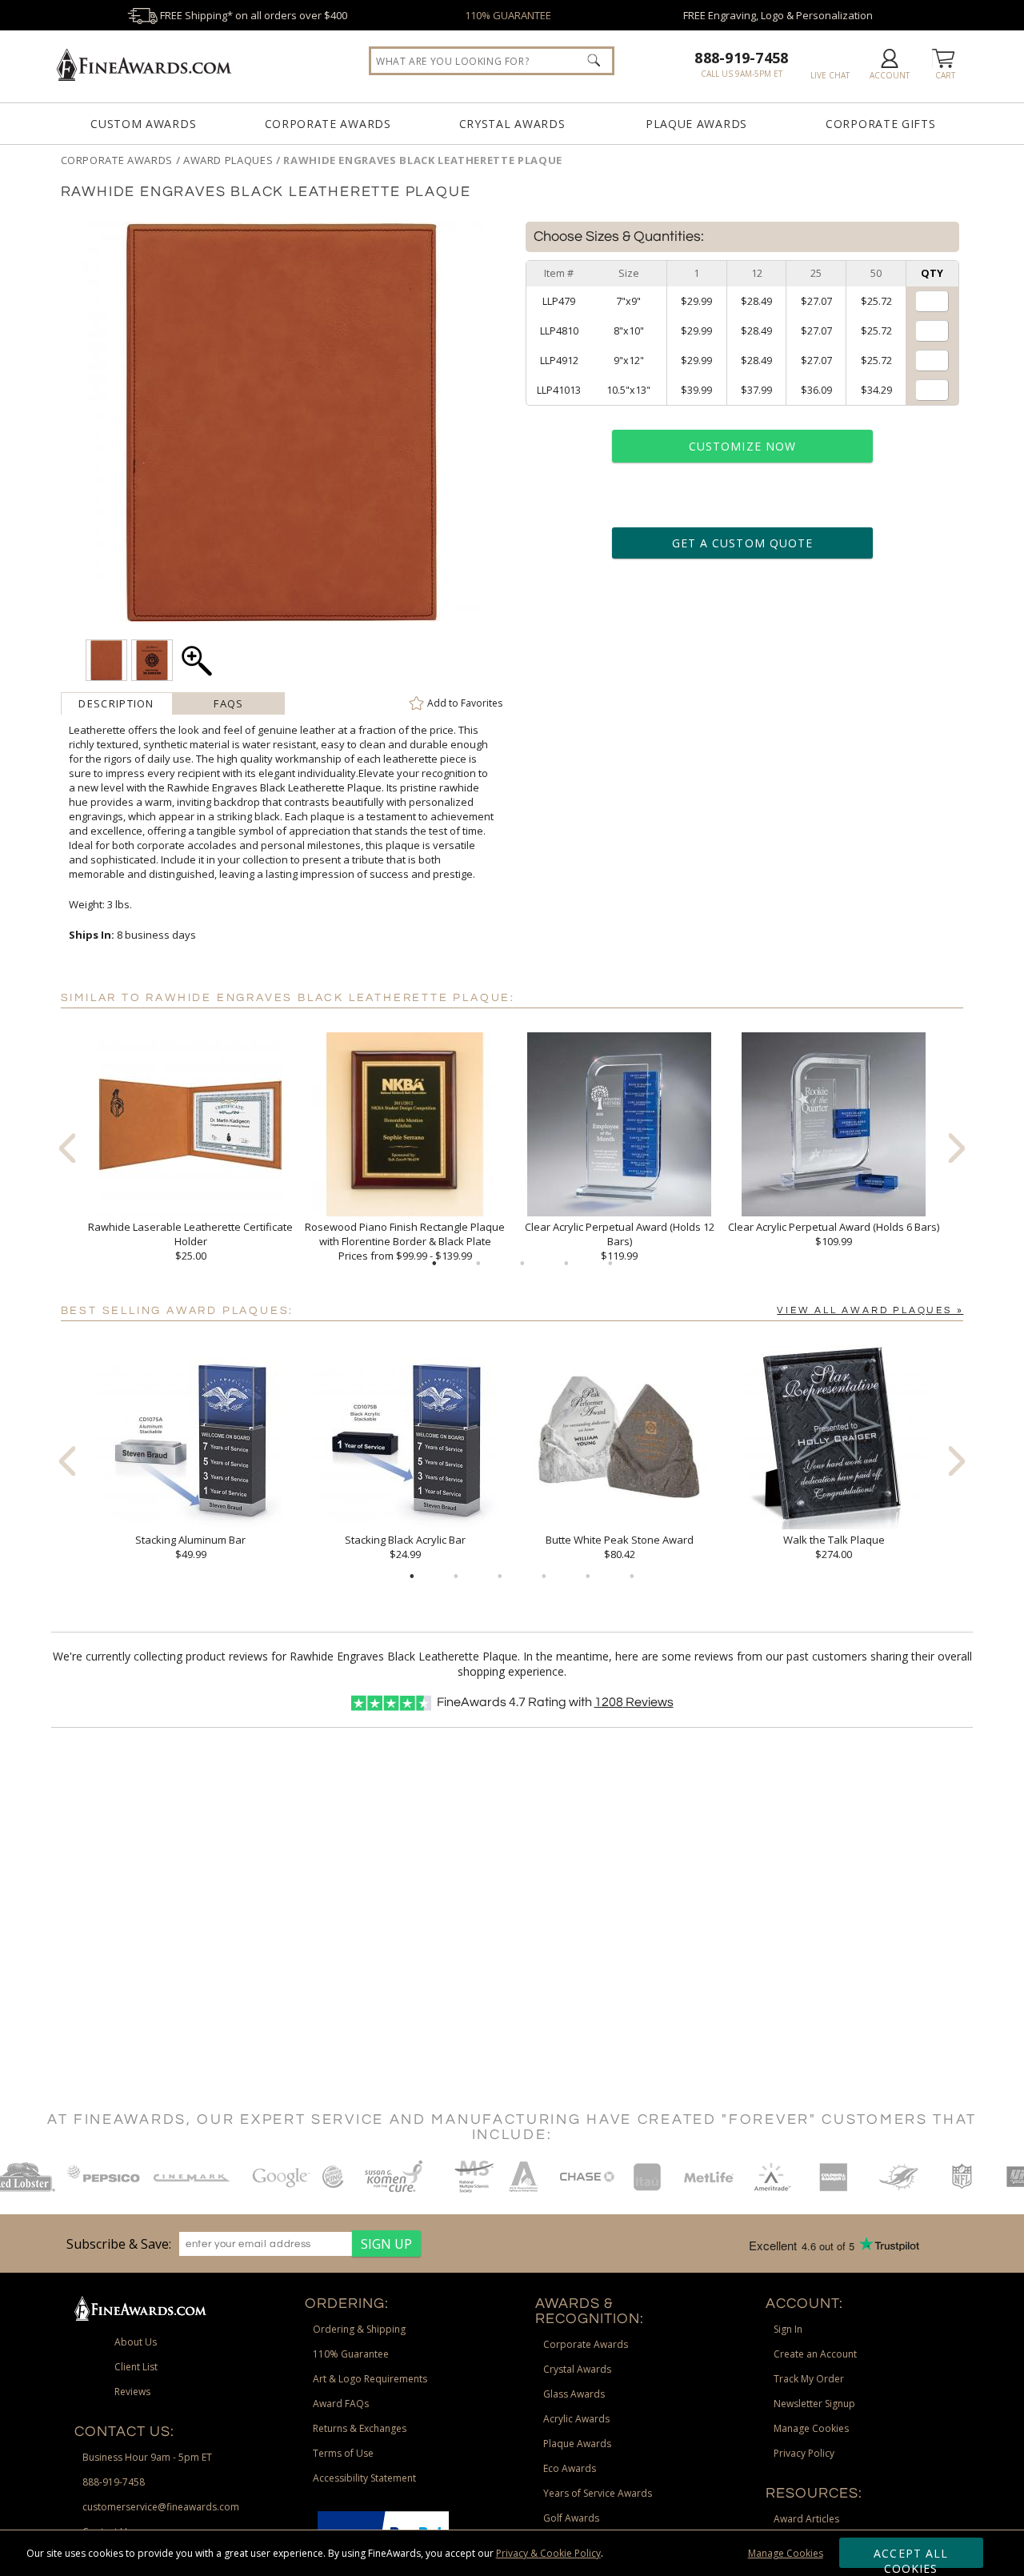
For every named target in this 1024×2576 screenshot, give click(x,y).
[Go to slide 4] (566, 1264)
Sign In (788, 2329)
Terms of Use (343, 2453)
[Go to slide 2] (478, 1264)
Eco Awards (570, 2468)
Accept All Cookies (911, 2557)
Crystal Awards (512, 124)
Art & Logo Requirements (370, 2379)
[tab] (117, 703)
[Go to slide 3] (522, 1264)
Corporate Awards (328, 124)
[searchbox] (492, 61)
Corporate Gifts (881, 124)
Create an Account (815, 2354)
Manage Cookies (786, 2553)
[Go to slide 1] (434, 1264)
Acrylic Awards (576, 2419)
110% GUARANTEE (508, 15)
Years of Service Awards (598, 2493)
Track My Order (809, 2379)
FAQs (228, 703)
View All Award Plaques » (870, 1310)
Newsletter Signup (814, 2404)
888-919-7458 (741, 58)
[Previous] (67, 1148)
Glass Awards (574, 2394)
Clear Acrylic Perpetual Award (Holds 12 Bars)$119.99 (620, 1241)
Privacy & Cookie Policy (548, 2553)
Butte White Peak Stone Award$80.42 (620, 1547)
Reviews (634, 1702)
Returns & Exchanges (360, 2428)
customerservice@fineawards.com (161, 2507)
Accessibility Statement (364, 2478)
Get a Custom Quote (742, 543)
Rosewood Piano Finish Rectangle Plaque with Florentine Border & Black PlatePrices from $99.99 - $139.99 (405, 1241)
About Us (136, 2342)
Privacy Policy (804, 2453)
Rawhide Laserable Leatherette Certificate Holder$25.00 (190, 1241)
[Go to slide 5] (610, 1264)
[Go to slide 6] (632, 1576)
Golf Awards (571, 2518)
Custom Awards (143, 124)
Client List (136, 2367)
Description (116, 703)
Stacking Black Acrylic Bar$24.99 (405, 1547)
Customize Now (742, 446)
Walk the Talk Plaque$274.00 (834, 1547)
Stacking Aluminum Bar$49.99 (190, 1547)
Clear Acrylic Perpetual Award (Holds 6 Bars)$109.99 (834, 1234)
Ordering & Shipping (359, 2329)
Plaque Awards (696, 124)
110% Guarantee (351, 2354)
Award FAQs (341, 2404)
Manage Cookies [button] (811, 2428)
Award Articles (806, 2519)
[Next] (957, 1148)
